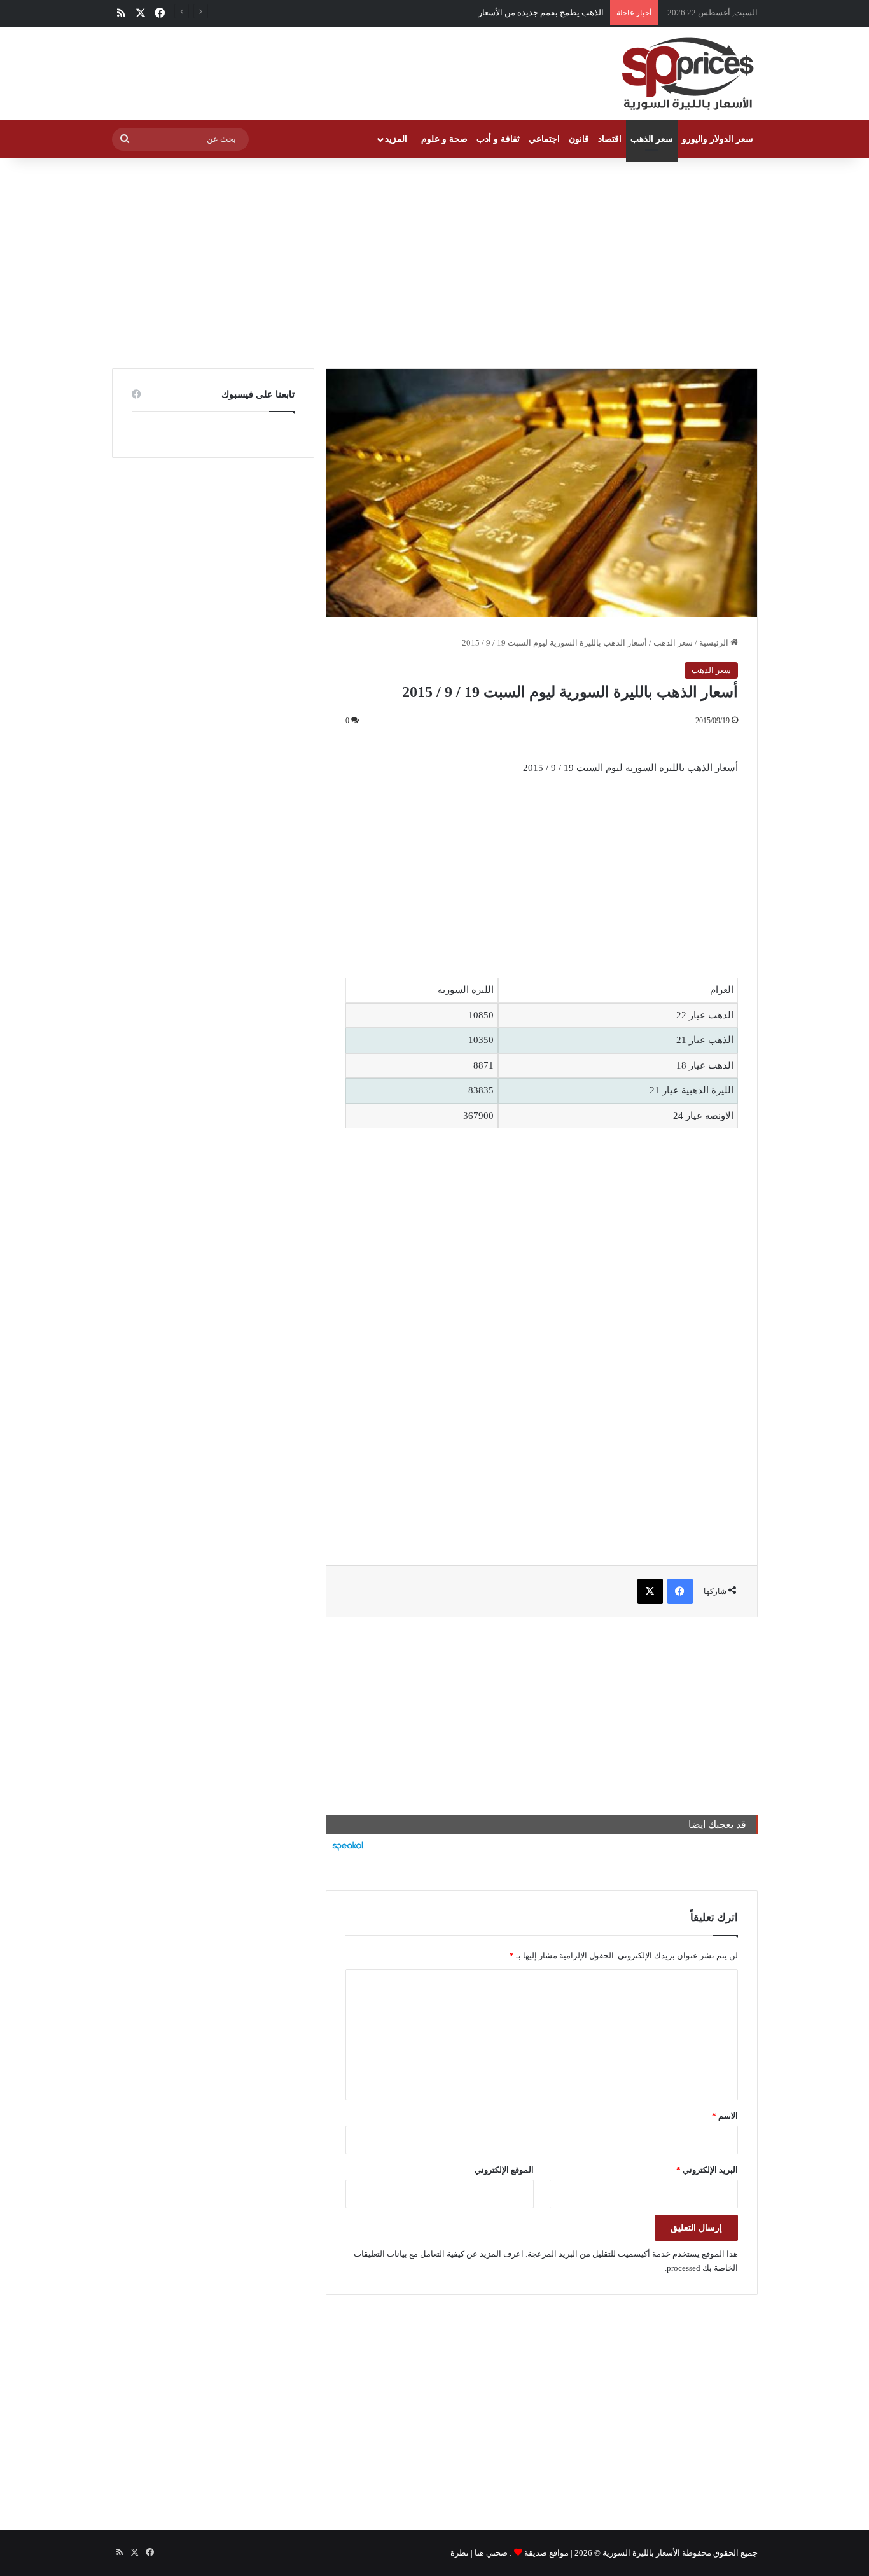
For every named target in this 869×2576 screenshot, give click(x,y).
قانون (579, 139)
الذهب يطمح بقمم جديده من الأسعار (541, 12)
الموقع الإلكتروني (504, 2170)
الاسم (725, 2116)
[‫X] (650, 1591)
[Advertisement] (434, 260)
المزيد (396, 139)
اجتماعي (544, 139)
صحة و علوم (444, 139)
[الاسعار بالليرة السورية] (686, 74)
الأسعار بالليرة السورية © (637, 2553)
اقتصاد (610, 139)
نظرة (460, 2553)
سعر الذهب (652, 139)
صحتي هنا (491, 2553)
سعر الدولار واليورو (718, 139)
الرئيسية (715, 643)
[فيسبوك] (680, 1591)
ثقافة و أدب (498, 139)
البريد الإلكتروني (707, 2170)
